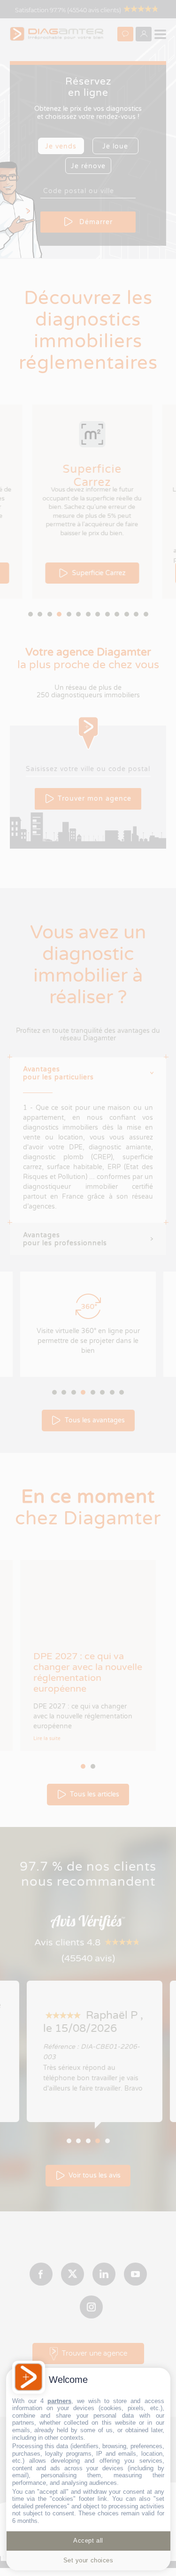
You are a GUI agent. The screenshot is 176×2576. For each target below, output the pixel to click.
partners (59, 2401)
